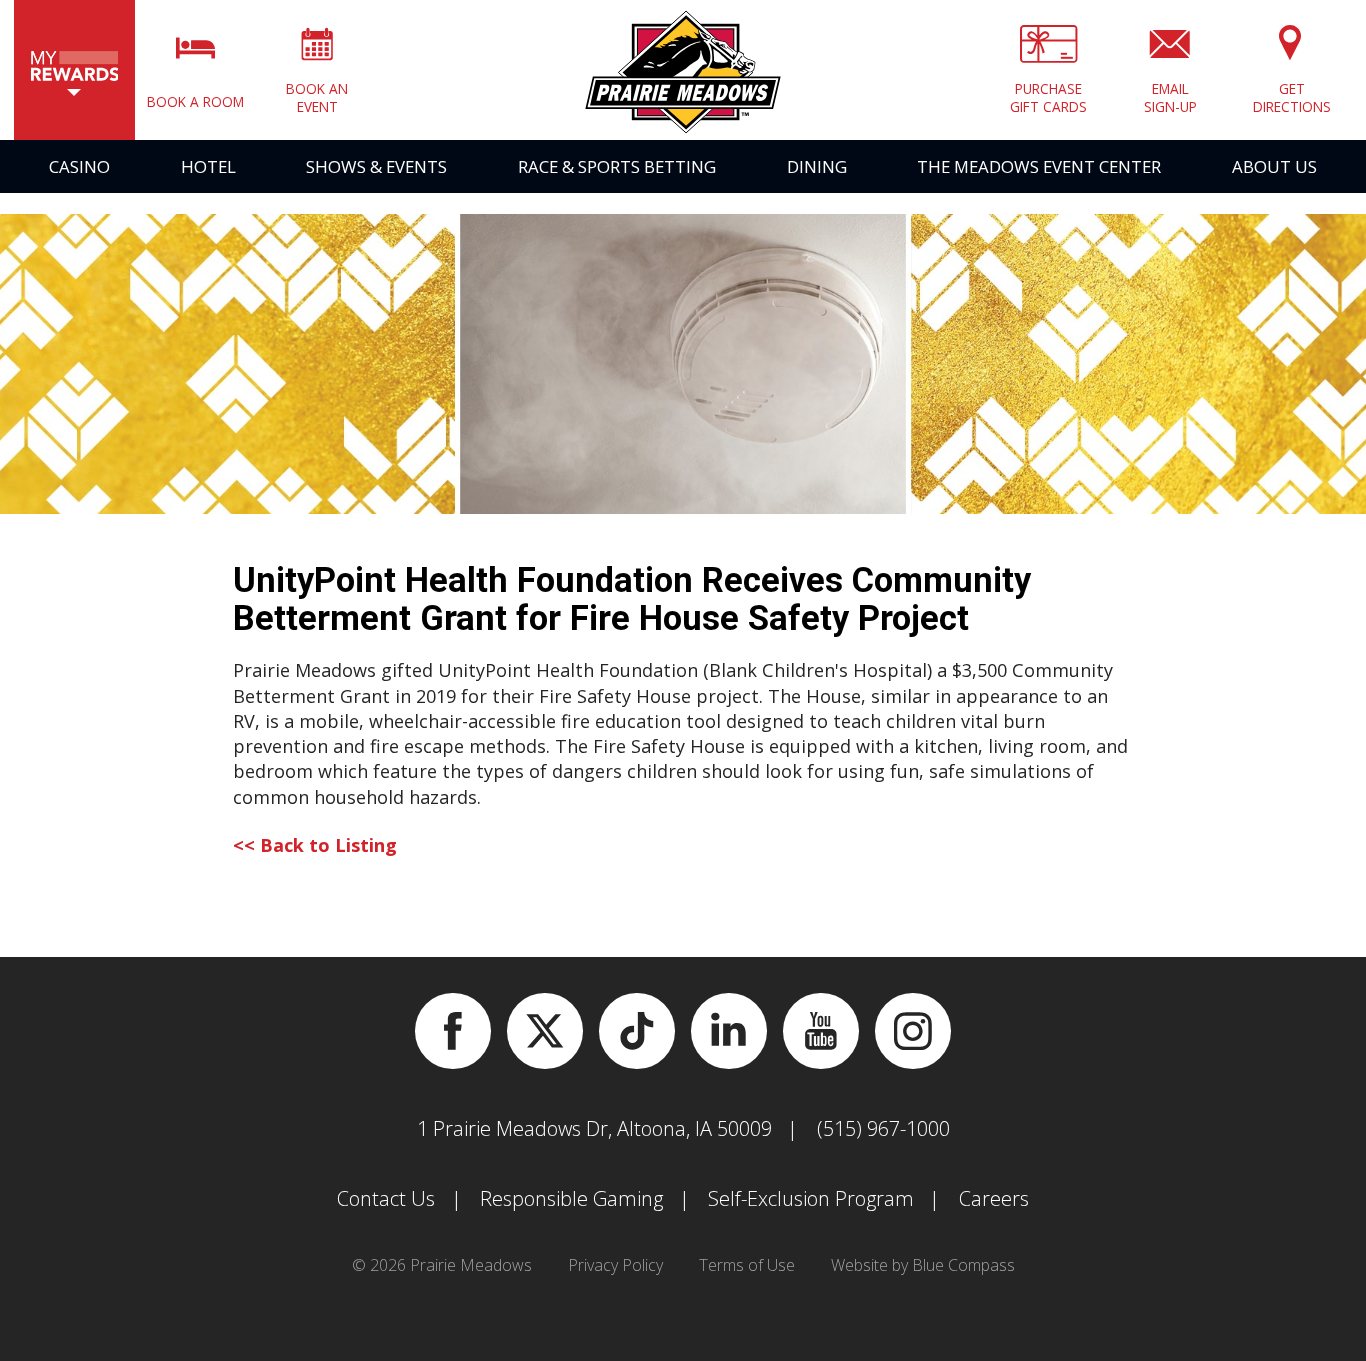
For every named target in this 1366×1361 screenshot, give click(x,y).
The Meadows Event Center (1039, 166)
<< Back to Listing (315, 845)
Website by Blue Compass (923, 1265)
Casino (79, 166)
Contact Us (386, 1198)
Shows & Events (376, 166)
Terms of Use (747, 1265)
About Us (1274, 166)
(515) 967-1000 (883, 1128)
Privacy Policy (615, 1265)
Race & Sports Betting (617, 166)
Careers (994, 1198)
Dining (817, 166)
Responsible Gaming (571, 1198)
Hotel (208, 166)
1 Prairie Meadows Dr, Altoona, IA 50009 (594, 1128)
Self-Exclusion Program (811, 1198)
